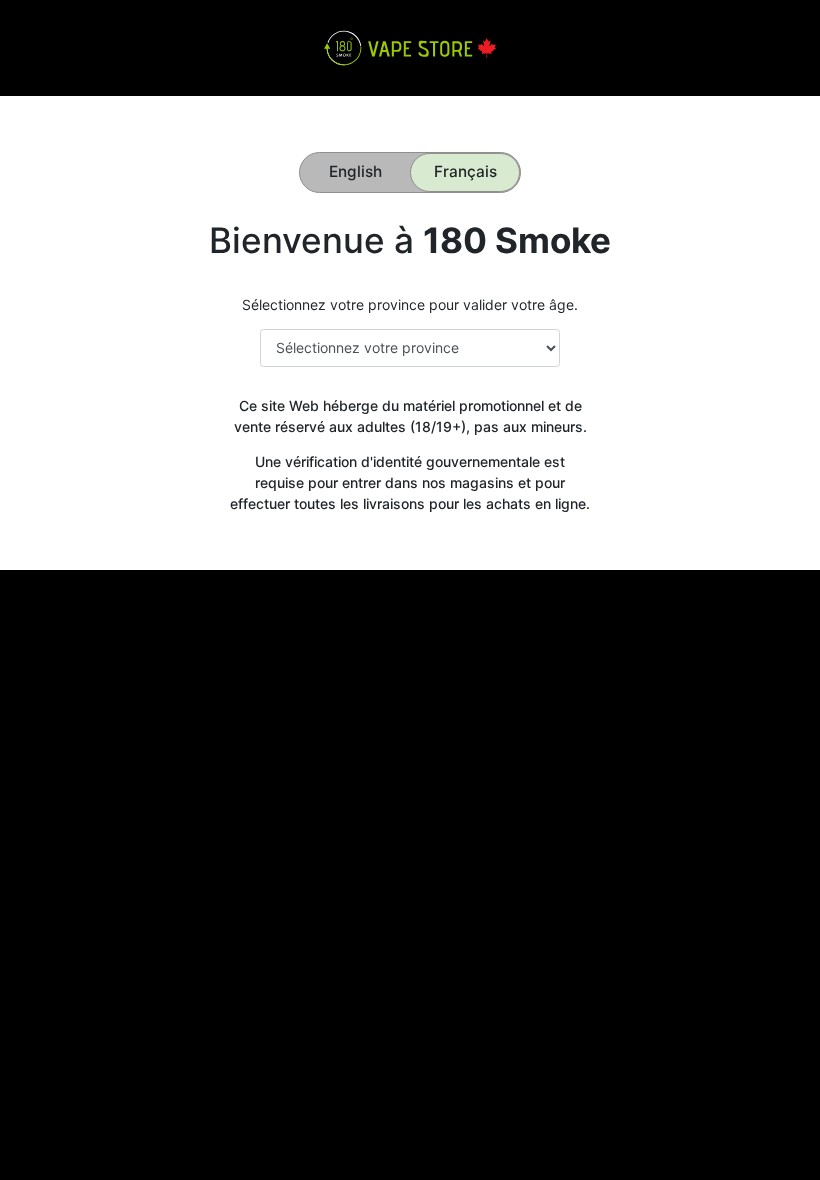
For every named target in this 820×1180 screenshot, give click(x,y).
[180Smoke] (409, 46)
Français (465, 171)
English (355, 171)
